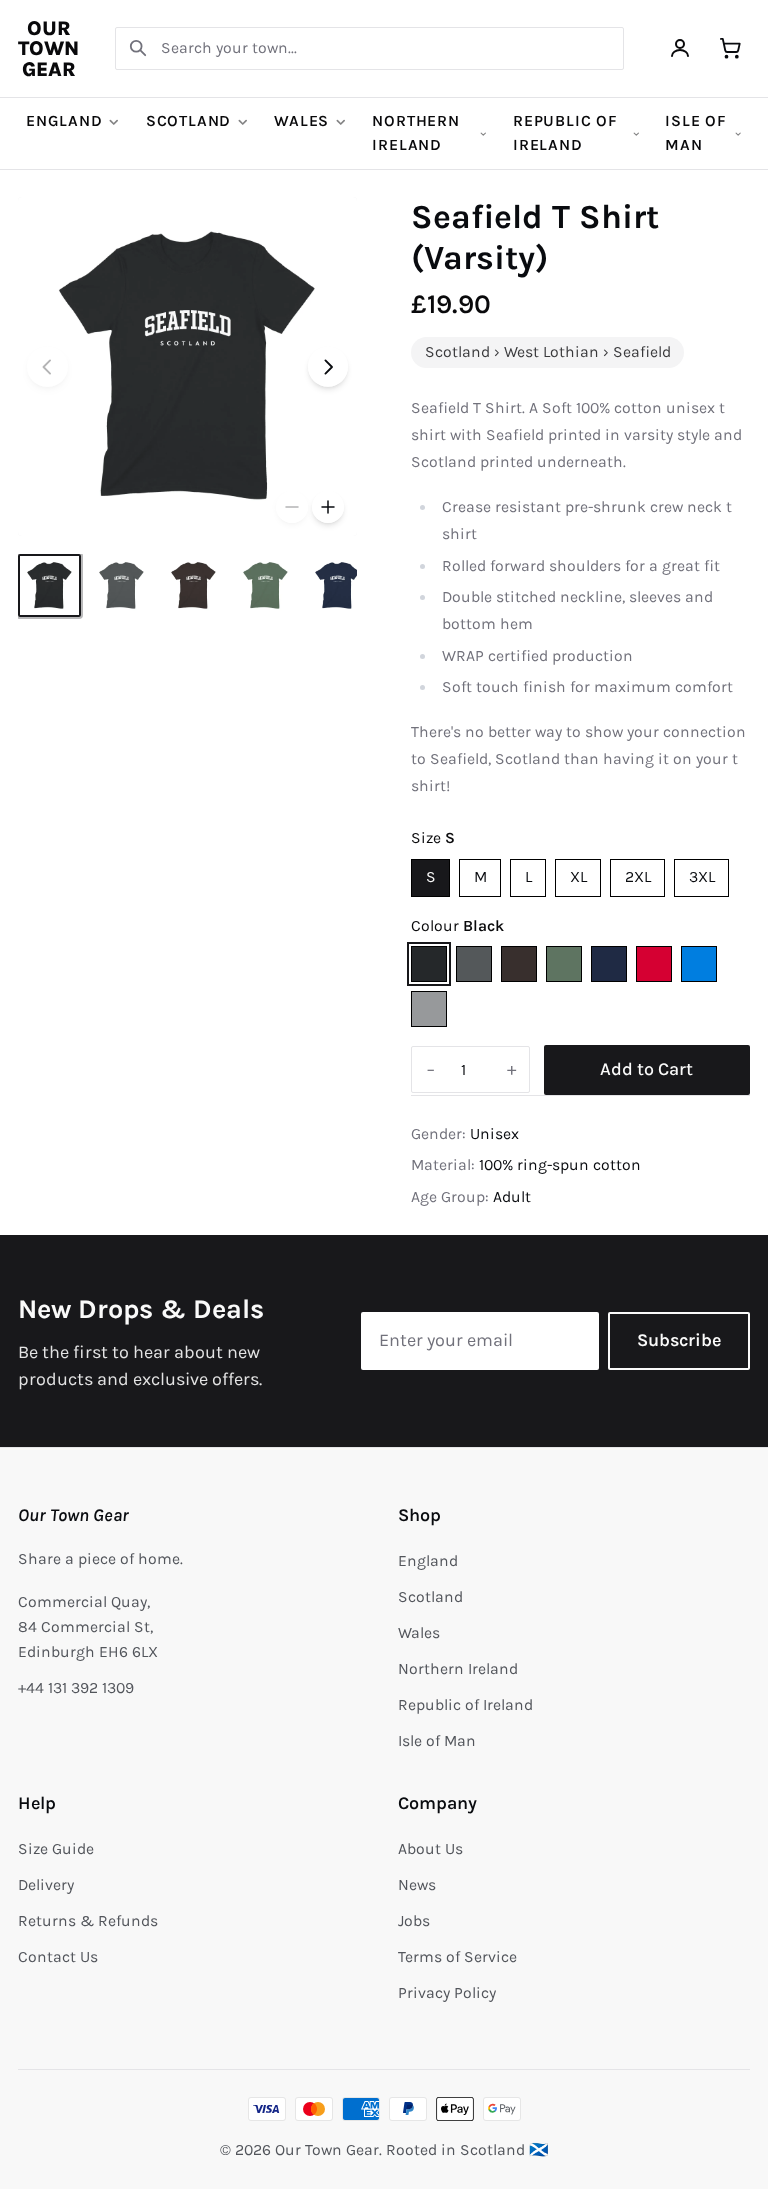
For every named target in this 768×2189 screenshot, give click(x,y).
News (417, 1885)
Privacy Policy (447, 1993)
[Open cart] (730, 48)
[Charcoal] (474, 964)
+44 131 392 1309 (76, 1688)
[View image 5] (337, 585)
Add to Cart (646, 1069)
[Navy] (609, 964)
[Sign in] (680, 48)
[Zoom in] (328, 507)
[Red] (654, 964)
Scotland (188, 121)
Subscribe (679, 1340)
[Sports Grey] (429, 1009)
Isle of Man (696, 133)
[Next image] (328, 367)
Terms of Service (457, 1957)
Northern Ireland (415, 133)
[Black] (429, 964)
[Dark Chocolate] (519, 964)
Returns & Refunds (88, 1921)
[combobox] (369, 48)
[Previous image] (47, 367)
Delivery (46, 1885)
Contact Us (58, 1957)
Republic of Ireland (565, 133)
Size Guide (56, 1849)
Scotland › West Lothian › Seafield (548, 352)
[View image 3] (193, 585)
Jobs (414, 1921)
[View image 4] (265, 585)
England (64, 121)
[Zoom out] (292, 507)
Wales (301, 121)
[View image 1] (49, 585)
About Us (430, 1849)
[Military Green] (564, 964)
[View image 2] (121, 585)
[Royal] (699, 964)
